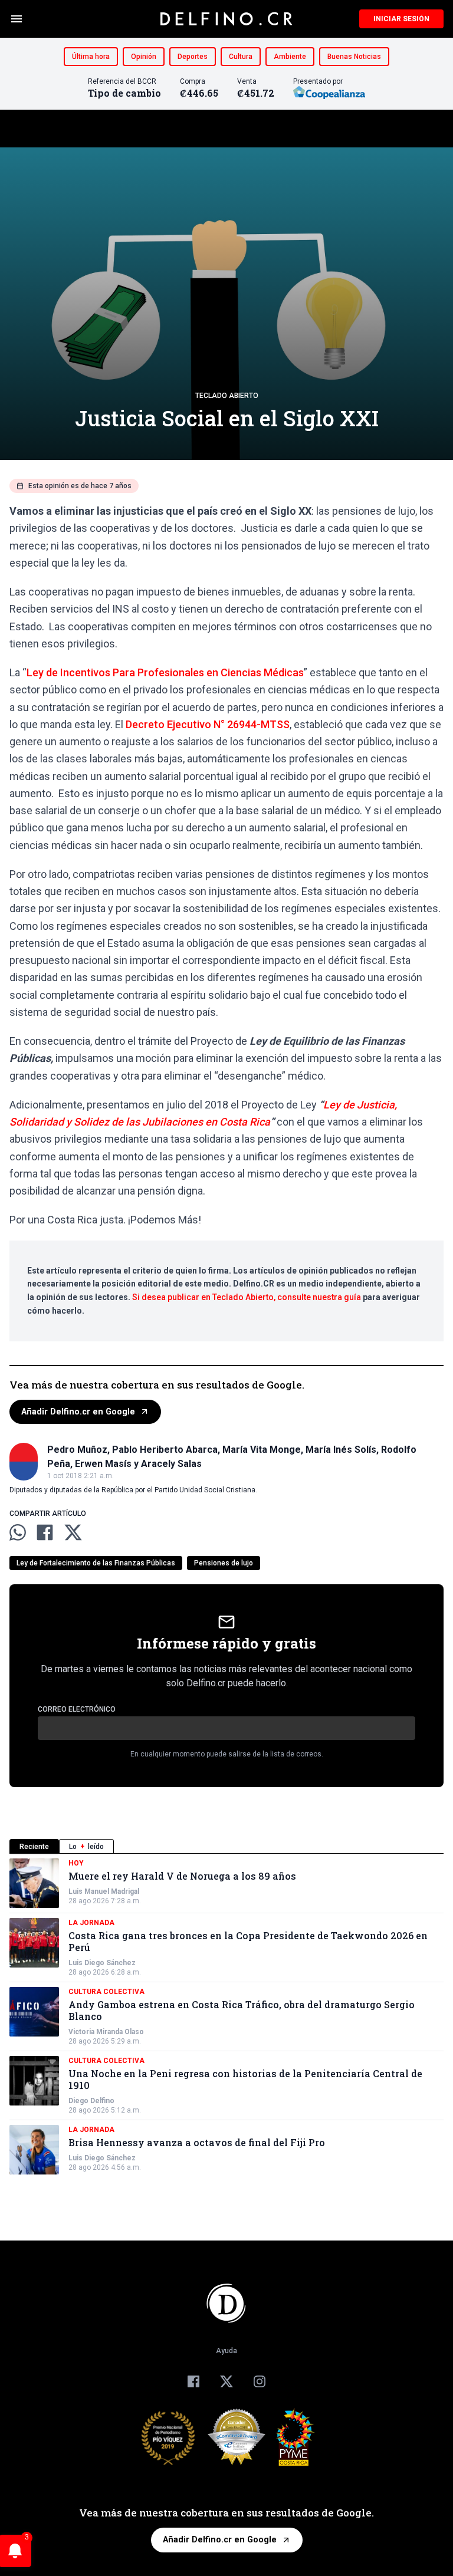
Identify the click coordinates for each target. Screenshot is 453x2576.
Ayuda (226, 2351)
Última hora (91, 57)
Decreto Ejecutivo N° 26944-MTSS (208, 724)
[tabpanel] (226, 2016)
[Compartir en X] (73, 1532)
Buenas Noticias (354, 57)
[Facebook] (193, 2381)
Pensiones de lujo (224, 1563)
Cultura (241, 57)
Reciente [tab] (34, 1847)
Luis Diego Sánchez (102, 1963)
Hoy (76, 1863)
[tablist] (226, 1846)
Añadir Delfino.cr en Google (78, 1412)
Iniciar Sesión (401, 19)
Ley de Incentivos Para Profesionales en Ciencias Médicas (165, 672)
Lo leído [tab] (86, 1847)
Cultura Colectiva (106, 1992)
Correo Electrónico (77, 1709)
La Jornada (91, 1923)
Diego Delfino (91, 2101)
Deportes (193, 57)
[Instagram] (260, 2381)
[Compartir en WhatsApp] (18, 1532)
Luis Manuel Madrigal (104, 1891)
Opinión (144, 57)
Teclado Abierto (227, 396)
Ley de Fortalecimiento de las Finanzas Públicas (96, 1563)
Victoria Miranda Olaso (106, 2032)
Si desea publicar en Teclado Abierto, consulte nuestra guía (247, 1297)
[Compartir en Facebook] (45, 1532)
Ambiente (290, 57)
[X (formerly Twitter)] (226, 2381)
